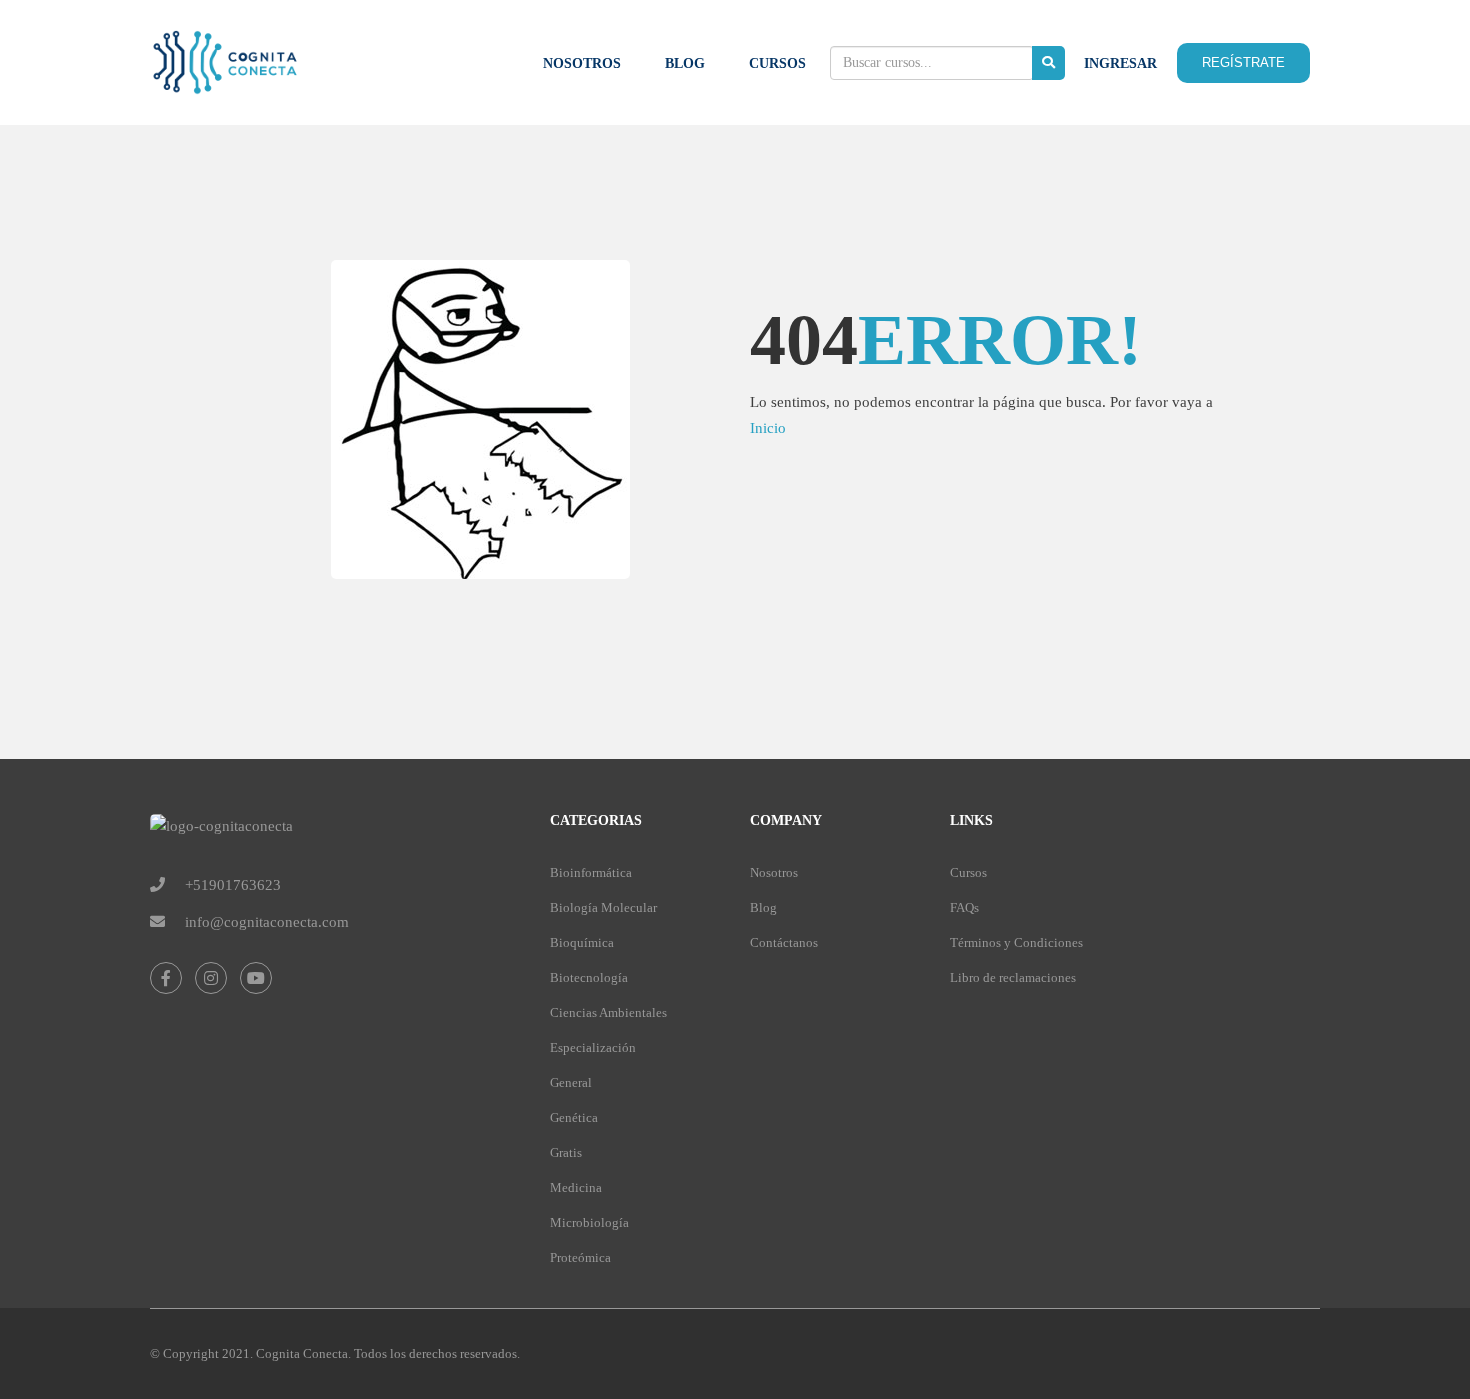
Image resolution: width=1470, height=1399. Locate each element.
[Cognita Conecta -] (225, 72)
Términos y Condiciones (1016, 942)
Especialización (593, 1047)
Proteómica (580, 1257)
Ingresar (1120, 63)
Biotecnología (589, 977)
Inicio (768, 428)
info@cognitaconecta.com (267, 922)
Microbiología (589, 1222)
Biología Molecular (603, 907)
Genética (574, 1117)
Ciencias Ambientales (608, 1012)
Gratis (566, 1152)
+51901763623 (233, 885)
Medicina (576, 1187)
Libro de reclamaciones (1013, 977)
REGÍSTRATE (1243, 62)
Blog (685, 63)
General (571, 1082)
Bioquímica (582, 942)
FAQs (964, 907)
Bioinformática (591, 872)
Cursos (777, 63)
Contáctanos (784, 942)
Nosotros (582, 63)
